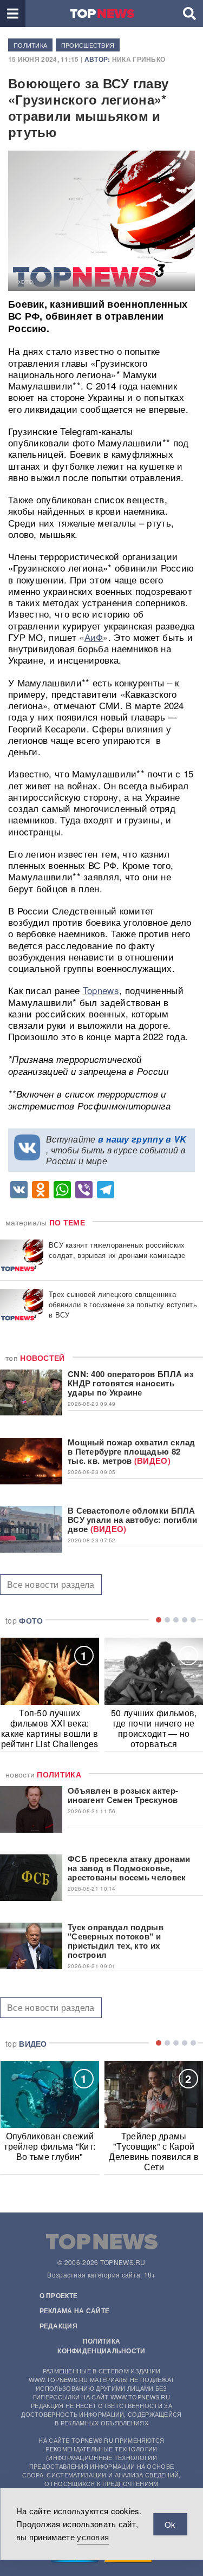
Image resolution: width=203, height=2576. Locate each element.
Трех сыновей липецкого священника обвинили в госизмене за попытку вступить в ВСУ (123, 1304)
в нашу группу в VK (142, 1139)
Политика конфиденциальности (101, 2346)
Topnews (101, 990)
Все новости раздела (51, 1584)
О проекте (59, 2295)
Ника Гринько (139, 59)
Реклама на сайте (75, 2311)
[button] (13, 14)
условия (93, 2537)
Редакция (58, 2326)
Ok (170, 2524)
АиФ (94, 637)
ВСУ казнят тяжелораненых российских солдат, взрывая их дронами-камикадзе (117, 1250)
